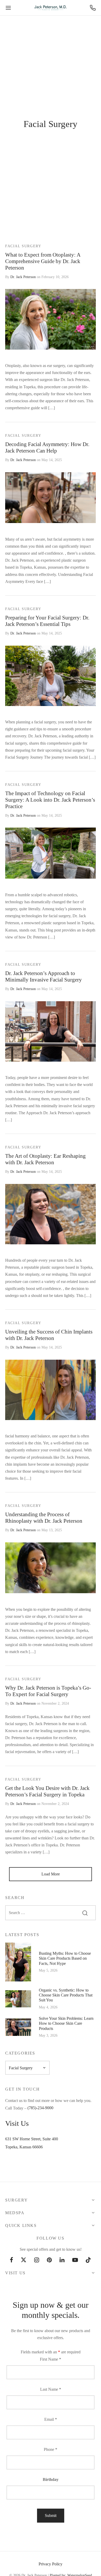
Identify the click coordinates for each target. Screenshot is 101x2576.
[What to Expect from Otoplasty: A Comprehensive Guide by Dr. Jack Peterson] (51, 319)
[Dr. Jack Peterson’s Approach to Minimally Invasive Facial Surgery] (51, 1031)
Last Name (51, 2389)
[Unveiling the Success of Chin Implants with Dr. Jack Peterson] (51, 1390)
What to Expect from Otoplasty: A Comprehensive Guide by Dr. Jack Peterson (43, 261)
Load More (51, 1874)
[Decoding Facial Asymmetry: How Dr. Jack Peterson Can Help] (51, 497)
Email (51, 2419)
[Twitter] (24, 2260)
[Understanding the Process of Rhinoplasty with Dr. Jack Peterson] (51, 1568)
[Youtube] (75, 2260)
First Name (51, 2359)
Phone (51, 2449)
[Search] (85, 1913)
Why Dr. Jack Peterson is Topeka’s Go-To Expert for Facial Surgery (48, 1691)
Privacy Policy (51, 2564)
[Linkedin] (62, 2260)
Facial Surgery (23, 246)
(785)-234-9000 (40, 2108)
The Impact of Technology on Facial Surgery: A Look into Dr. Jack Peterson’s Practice (50, 800)
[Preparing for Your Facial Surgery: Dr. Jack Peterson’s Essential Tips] (51, 676)
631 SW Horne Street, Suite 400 (32, 2139)
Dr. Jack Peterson (23, 277)
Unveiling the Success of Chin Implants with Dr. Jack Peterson (49, 1335)
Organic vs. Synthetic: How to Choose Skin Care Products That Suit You (66, 1995)
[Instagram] (37, 2260)
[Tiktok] (88, 2260)
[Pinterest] (49, 2260)
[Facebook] (12, 2260)
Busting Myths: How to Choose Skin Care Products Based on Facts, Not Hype (65, 1958)
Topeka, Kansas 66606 (24, 2147)
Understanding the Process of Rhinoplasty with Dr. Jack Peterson (44, 1518)
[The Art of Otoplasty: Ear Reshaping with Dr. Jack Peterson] (51, 1214)
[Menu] (8, 8)
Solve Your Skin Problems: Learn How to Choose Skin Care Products (66, 2023)
